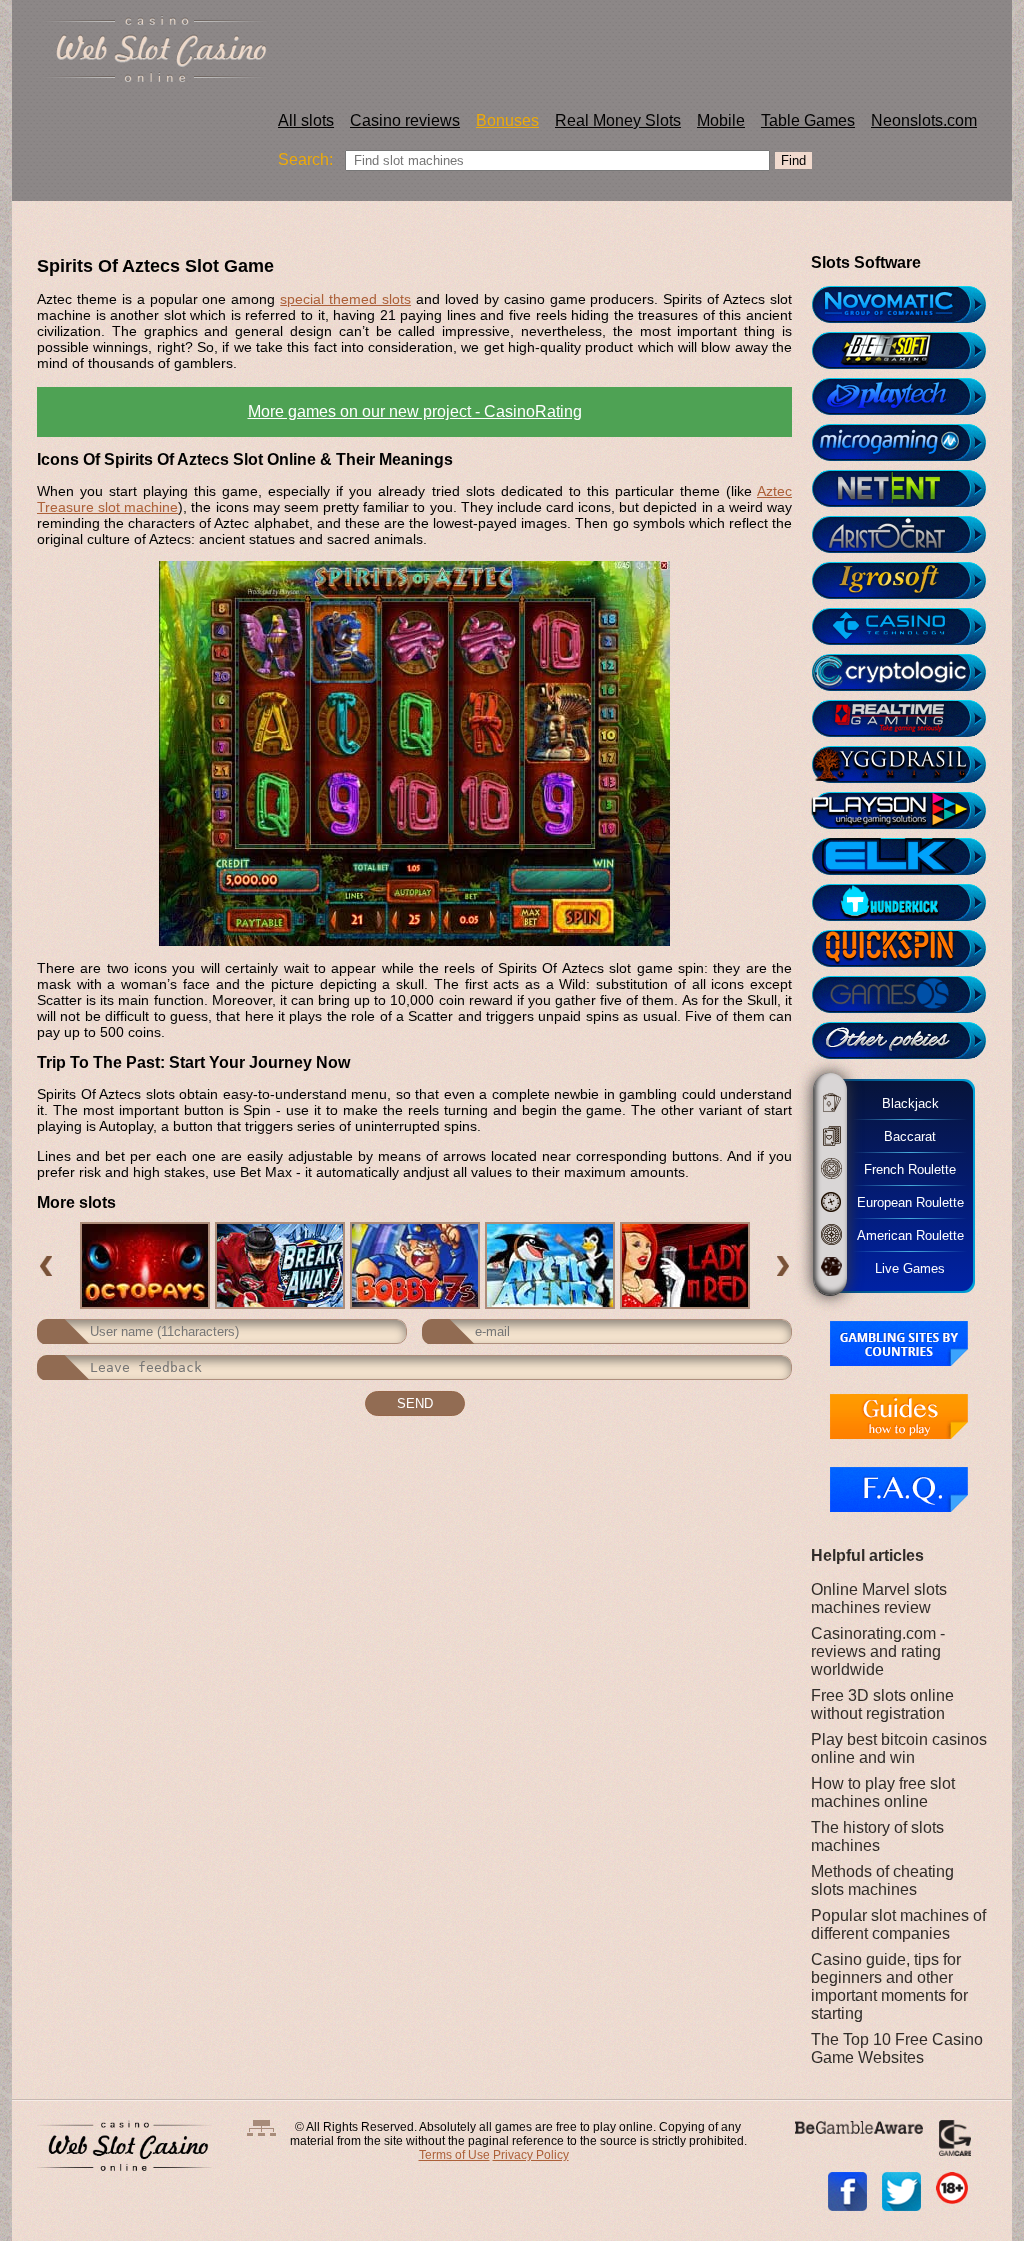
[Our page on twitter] (901, 2191)
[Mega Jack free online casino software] (908, 627)
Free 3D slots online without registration (882, 1704)
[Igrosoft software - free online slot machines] (908, 581)
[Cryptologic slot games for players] (908, 673)
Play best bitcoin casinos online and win (899, 1748)
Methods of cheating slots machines (882, 1880)
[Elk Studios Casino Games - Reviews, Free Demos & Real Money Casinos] (908, 857)
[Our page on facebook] (847, 2191)
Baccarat (900, 1136)
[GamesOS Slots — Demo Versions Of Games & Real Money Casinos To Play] (908, 995)
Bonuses (507, 120)
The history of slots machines (877, 1836)
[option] (144, 1265)
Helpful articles (867, 1555)
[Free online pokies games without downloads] (908, 1041)
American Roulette (908, 1234)
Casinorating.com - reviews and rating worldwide (878, 1651)
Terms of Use (454, 2155)
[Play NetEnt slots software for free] (908, 489)
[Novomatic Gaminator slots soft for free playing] (908, 305)
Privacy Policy (531, 2155)
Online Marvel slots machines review (879, 1598)
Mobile (721, 120)
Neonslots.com (924, 120)
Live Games (899, 1267)
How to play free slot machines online (883, 1792)
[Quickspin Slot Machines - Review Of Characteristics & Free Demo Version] (908, 949)
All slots (306, 120)
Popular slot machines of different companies (898, 1924)
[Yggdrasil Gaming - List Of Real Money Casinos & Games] (908, 765)
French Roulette (904, 1168)
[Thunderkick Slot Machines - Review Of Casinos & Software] (908, 903)
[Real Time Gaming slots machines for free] (908, 719)
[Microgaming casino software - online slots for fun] (908, 443)
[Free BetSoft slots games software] (908, 351)
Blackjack (904, 1103)
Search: (305, 159)
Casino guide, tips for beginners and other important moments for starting (889, 1986)
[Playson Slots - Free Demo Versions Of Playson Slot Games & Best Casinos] (908, 811)
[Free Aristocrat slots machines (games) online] (908, 535)
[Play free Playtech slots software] (908, 397)
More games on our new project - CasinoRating (415, 411)
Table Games (808, 120)
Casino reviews (405, 120)
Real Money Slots (618, 120)
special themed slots (345, 299)
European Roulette (908, 1201)
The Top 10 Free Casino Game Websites (897, 2048)
